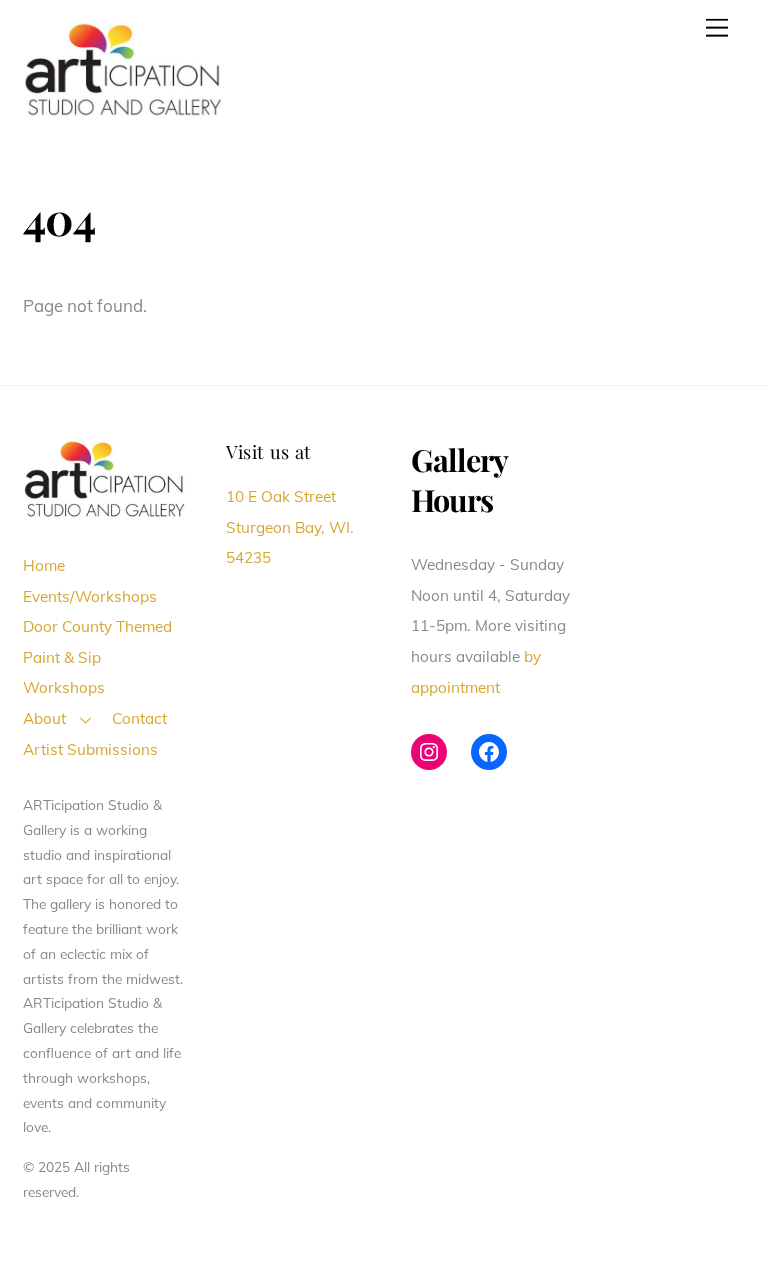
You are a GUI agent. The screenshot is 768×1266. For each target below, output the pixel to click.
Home (44, 565)
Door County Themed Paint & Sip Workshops (97, 657)
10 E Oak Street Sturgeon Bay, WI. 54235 (290, 527)
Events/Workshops (90, 596)
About (44, 718)
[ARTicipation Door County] (123, 109)
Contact (139, 718)
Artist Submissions (90, 749)
